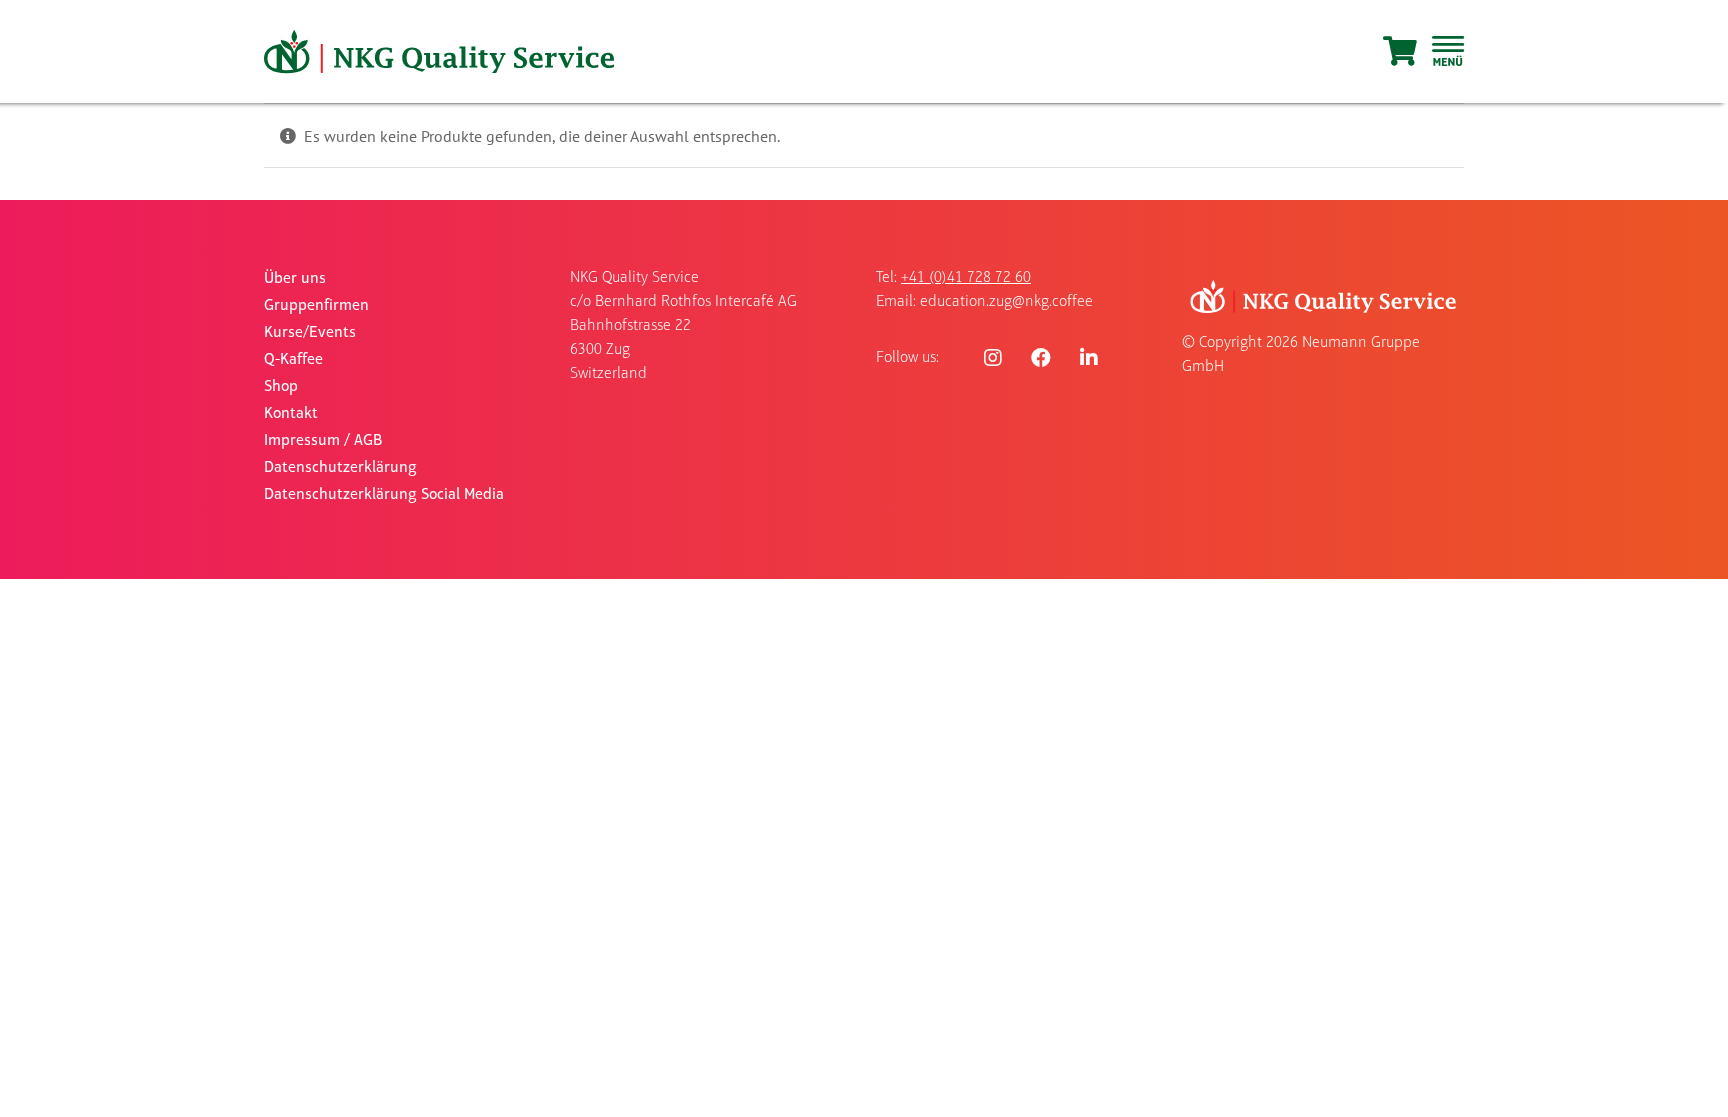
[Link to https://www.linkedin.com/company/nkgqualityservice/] (1089, 358)
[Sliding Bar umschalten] (1448, 52)
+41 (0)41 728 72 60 (966, 278)
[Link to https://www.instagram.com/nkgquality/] (993, 358)
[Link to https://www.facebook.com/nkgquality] (1041, 358)
